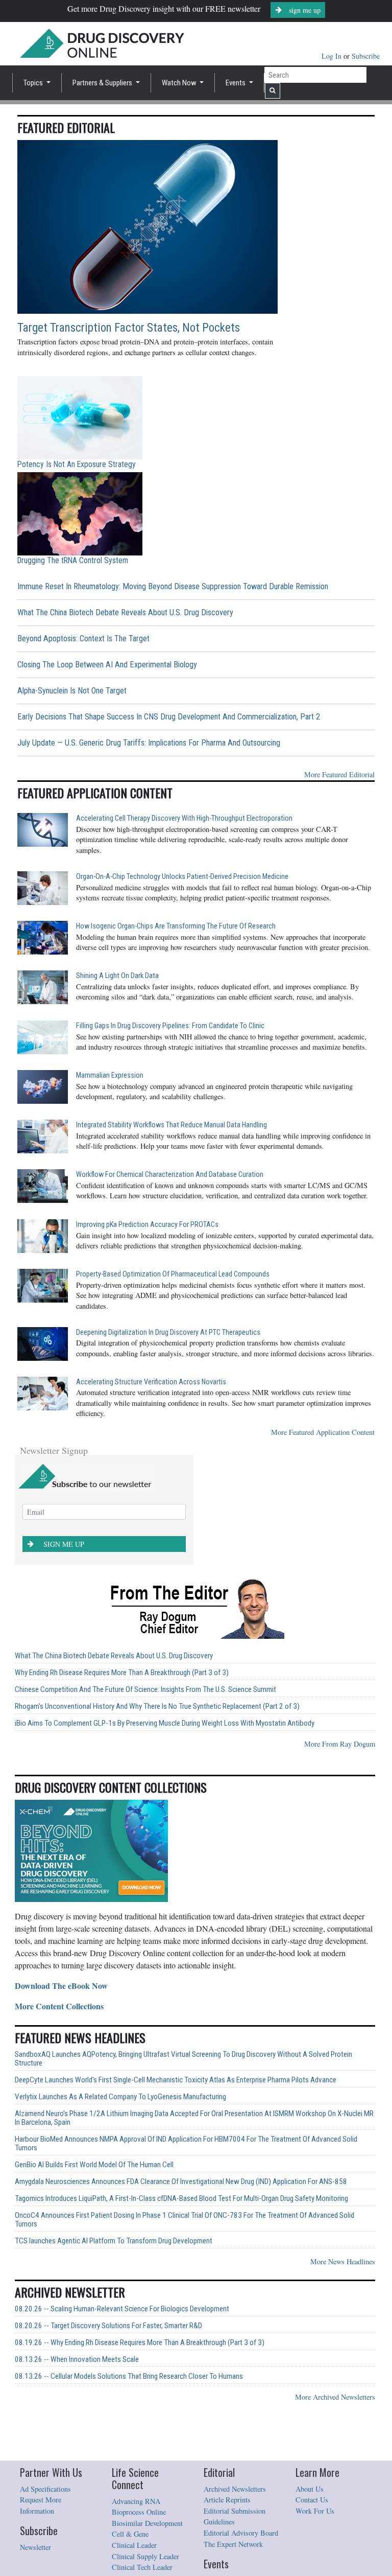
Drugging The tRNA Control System (73, 560)
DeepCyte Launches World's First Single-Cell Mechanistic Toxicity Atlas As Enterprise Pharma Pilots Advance (176, 2080)
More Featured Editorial (339, 774)
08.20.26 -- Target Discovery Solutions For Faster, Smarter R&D (108, 2326)
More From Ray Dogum (340, 1744)
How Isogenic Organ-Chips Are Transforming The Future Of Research (176, 926)
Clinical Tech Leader (142, 2567)
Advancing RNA (136, 2501)
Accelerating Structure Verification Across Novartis (151, 1382)
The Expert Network (233, 2544)
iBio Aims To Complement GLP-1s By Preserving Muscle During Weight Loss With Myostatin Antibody (165, 1723)
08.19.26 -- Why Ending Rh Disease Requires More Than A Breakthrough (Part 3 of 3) (140, 2343)
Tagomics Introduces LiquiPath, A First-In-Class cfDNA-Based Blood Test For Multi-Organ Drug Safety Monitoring (181, 2199)
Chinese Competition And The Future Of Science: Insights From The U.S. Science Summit (145, 1690)
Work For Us (315, 2511)
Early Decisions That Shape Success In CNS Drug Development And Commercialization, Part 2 (169, 717)
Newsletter (35, 2547)
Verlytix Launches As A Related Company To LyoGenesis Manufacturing (120, 2097)
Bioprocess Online (139, 2512)
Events (236, 83)
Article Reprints (227, 2500)
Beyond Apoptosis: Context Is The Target (83, 639)
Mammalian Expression (110, 1075)
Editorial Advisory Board (241, 2533)
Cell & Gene (130, 2534)
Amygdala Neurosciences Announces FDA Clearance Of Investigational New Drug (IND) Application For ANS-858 (181, 2182)
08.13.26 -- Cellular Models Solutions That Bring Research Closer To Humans (129, 2376)
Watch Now (180, 83)
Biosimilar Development (147, 2523)
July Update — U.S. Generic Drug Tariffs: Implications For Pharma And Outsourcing (149, 743)
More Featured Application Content (323, 1432)
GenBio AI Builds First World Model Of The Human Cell (94, 2165)
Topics (34, 83)
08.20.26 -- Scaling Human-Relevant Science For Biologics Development (122, 2309)
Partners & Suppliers (103, 83)
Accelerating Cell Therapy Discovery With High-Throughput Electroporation (184, 818)
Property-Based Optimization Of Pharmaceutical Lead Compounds (173, 1274)
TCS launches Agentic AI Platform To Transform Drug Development (114, 2241)
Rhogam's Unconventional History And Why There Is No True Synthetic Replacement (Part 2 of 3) (157, 1707)
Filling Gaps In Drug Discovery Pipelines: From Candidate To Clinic (170, 1026)
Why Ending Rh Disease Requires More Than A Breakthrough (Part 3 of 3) (122, 1673)
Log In (333, 56)
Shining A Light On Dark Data (117, 976)
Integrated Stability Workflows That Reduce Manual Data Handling (171, 1125)
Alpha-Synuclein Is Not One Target (72, 691)
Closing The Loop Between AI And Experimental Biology (107, 665)
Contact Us (312, 2500)
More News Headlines (343, 2261)
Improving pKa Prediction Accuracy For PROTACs (147, 1225)
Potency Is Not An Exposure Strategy (77, 464)
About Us (310, 2489)
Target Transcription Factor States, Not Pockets (129, 328)
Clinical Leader (134, 2545)
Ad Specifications (45, 2489)
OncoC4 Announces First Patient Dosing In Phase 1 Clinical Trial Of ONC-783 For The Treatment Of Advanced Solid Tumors (185, 2220)
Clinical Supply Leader (145, 2556)
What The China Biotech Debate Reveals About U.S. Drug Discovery (125, 612)
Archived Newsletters (235, 2489)
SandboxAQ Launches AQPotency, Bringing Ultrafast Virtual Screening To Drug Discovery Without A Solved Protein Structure (183, 2059)
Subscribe (366, 56)
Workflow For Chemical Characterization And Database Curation (170, 1175)
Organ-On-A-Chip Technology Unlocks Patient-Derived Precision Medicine (182, 877)
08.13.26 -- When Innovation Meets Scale (77, 2360)
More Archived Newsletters (335, 2397)
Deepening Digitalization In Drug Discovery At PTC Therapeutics (168, 1332)
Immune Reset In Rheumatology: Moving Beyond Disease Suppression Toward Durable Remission (173, 586)
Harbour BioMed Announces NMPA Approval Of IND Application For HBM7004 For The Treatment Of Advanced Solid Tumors (186, 2144)
